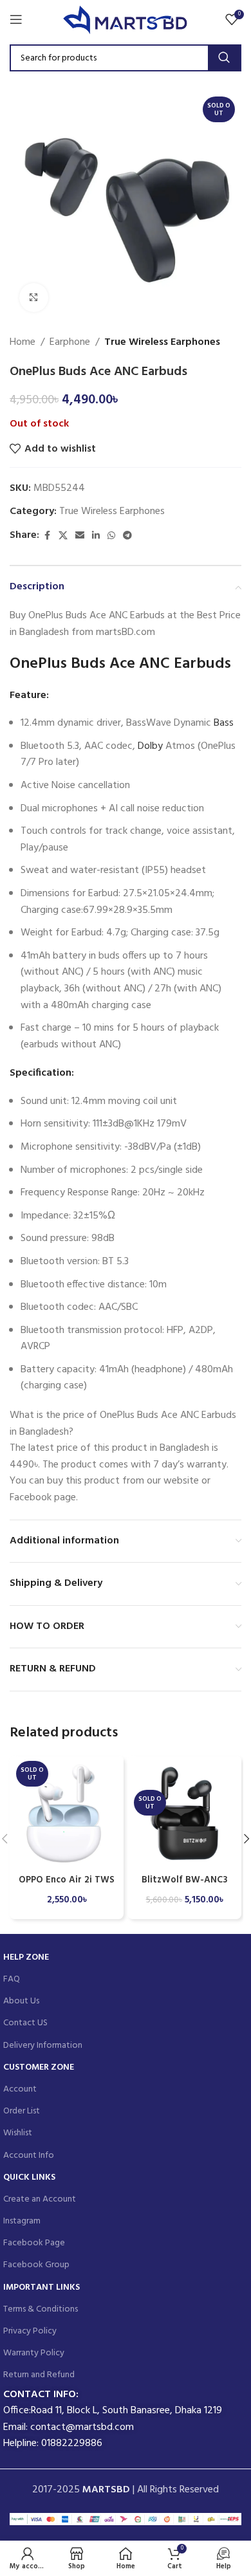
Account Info (29, 2156)
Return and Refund (39, 2375)
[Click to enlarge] (34, 298)
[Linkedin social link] (96, 536)
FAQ (12, 1979)
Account (20, 2089)
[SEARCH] (224, 58)
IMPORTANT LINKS (42, 2287)
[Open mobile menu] (16, 19)
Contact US (25, 2023)
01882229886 (72, 2443)
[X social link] (63, 536)
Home (23, 343)
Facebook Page (34, 2243)
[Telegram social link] (127, 536)
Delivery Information (43, 2046)
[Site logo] (126, 19)
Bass (222, 723)
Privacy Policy (30, 2331)
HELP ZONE (26, 1957)
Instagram (22, 2221)
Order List (22, 2111)
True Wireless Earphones (162, 343)
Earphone (70, 343)
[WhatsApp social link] (111, 536)
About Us (21, 2001)
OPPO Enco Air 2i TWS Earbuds (67, 1886)
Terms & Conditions (41, 2309)
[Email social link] (80, 536)
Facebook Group (36, 2265)
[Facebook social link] (47, 536)
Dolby (150, 746)
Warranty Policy (34, 2353)
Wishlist (18, 2133)
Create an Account (40, 2199)
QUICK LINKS (29, 2177)
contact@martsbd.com (82, 2427)
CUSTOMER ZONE (39, 2067)
